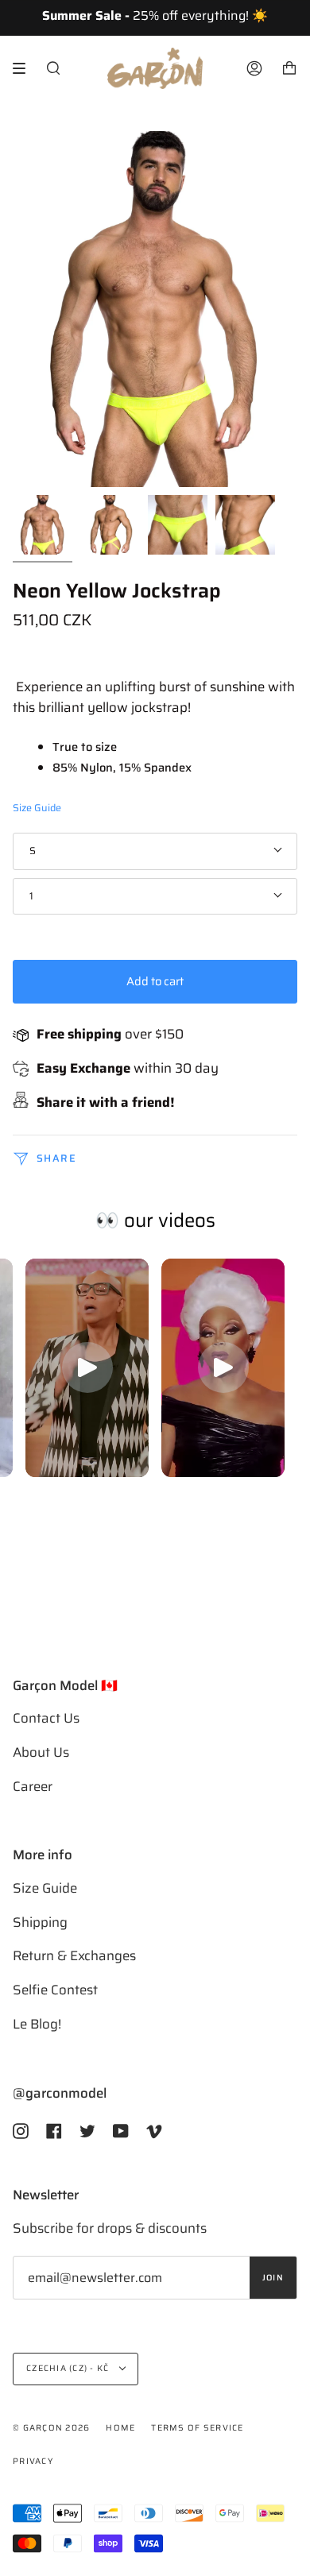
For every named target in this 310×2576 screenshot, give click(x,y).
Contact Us (46, 1718)
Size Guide (37, 808)
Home (120, 2428)
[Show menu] (25, 68)
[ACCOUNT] (254, 68)
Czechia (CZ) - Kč (69, 2368)
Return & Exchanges (74, 1955)
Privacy (33, 2461)
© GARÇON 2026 (51, 2428)
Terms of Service (197, 2428)
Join (273, 2278)
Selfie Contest (55, 1990)
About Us (41, 1752)
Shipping (40, 1922)
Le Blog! (37, 2024)
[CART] (289, 68)
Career (33, 1786)
